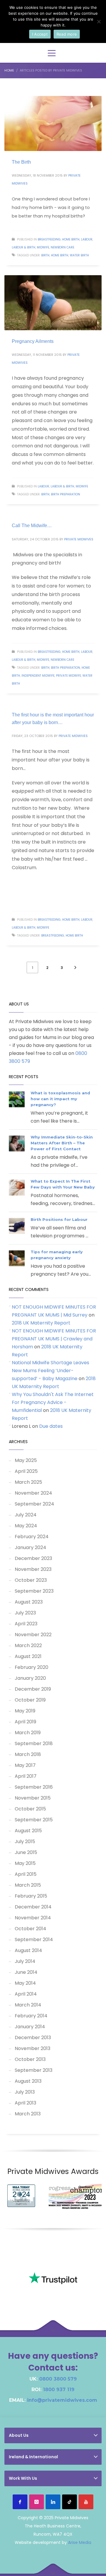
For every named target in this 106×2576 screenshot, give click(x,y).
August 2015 (28, 1831)
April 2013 (25, 2103)
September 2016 (34, 1787)
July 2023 (25, 1613)
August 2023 (29, 1602)
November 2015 (33, 1798)
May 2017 (25, 1765)
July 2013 (25, 2092)
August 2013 (28, 2081)
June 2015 (26, 1852)
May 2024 (26, 1526)
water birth (79, 255)
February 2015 (31, 1896)
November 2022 (33, 1635)
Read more (67, 34)
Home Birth (71, 239)
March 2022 (28, 1645)
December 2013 (33, 2038)
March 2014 (28, 2005)
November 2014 (33, 1918)
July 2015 (25, 1841)
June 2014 (26, 1972)
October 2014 (30, 1929)
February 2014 (31, 2016)
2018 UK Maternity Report (41, 1323)
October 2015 (30, 1809)
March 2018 (28, 1754)
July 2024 (26, 1515)
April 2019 (25, 1722)
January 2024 (30, 1547)
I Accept (40, 34)
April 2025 (26, 1471)
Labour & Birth (24, 247)
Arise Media (80, 2542)
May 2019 (25, 1711)
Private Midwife (68, 676)
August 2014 (28, 1950)
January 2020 (30, 1678)
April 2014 (26, 1994)
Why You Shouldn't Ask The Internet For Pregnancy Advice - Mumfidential (53, 1402)
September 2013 (34, 2070)
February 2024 (32, 1537)
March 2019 (28, 1733)
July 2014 (25, 1961)
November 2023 (33, 1569)
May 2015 (25, 1863)
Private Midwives (79, 539)
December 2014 (33, 1907)
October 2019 (30, 1700)
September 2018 (34, 1743)
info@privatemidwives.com (62, 2400)
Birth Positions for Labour (59, 1219)
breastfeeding (49, 239)
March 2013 (28, 2114)
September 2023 (34, 1591)
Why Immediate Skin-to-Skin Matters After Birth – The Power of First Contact (62, 1143)
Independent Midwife (38, 676)
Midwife (43, 247)
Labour (87, 239)
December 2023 (33, 1558)
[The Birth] (53, 123)
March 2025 (28, 1482)
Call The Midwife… (32, 526)
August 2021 (28, 1656)
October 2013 (30, 2059)
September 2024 (34, 1504)
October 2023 (31, 1580)
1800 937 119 (59, 2390)
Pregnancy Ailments (33, 341)
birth (45, 255)
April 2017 (26, 1776)
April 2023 (26, 1624)
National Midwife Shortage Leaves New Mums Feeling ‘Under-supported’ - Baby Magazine (50, 1371)
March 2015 (28, 1885)
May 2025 (26, 1460)
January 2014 (30, 2027)
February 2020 (32, 1667)
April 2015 (26, 1874)
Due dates (51, 1426)
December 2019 (33, 1689)
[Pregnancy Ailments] (53, 303)
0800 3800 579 (58, 2379)
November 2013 (33, 2048)
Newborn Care (62, 247)
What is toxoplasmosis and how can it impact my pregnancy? (60, 1099)
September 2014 (34, 1940)
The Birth (21, 162)
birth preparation (66, 494)
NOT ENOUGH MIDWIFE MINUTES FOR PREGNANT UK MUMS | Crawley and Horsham (54, 1339)
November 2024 (33, 1493)
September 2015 (34, 1820)
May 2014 (25, 1983)
